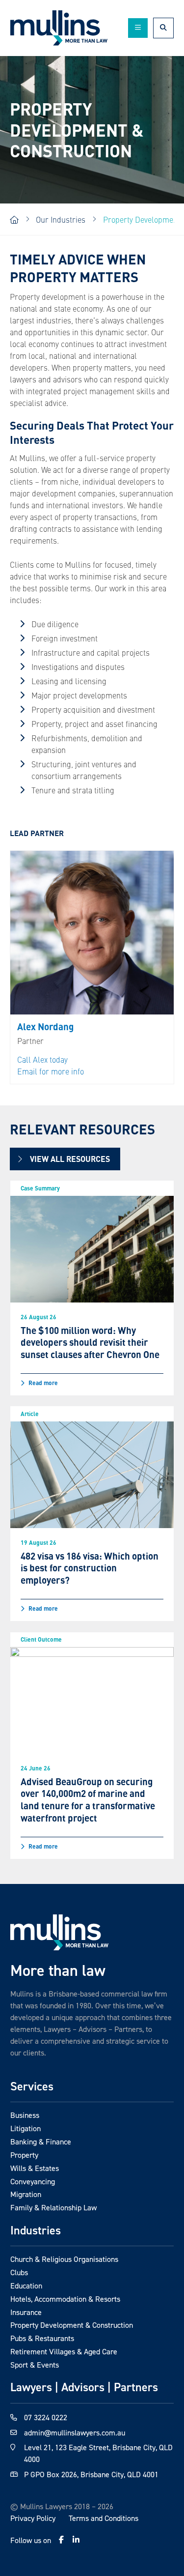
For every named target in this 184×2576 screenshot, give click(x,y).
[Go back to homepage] (59, 1932)
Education (26, 2286)
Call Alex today (42, 1059)
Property (24, 2155)
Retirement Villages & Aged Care (64, 2351)
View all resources (70, 1159)
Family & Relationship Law (53, 2207)
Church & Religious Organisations (64, 2259)
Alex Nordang (45, 1027)
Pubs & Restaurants (42, 2338)
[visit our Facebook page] (61, 2540)
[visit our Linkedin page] (76, 2540)
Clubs (19, 2272)
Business (25, 2115)
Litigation (26, 2128)
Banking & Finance (41, 2142)
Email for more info (51, 1071)
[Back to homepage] (59, 28)
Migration (26, 2194)
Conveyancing (33, 2181)
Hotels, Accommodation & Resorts (65, 2299)
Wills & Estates (35, 2168)
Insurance (26, 2312)
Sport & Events (35, 2365)
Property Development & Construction (72, 2325)
